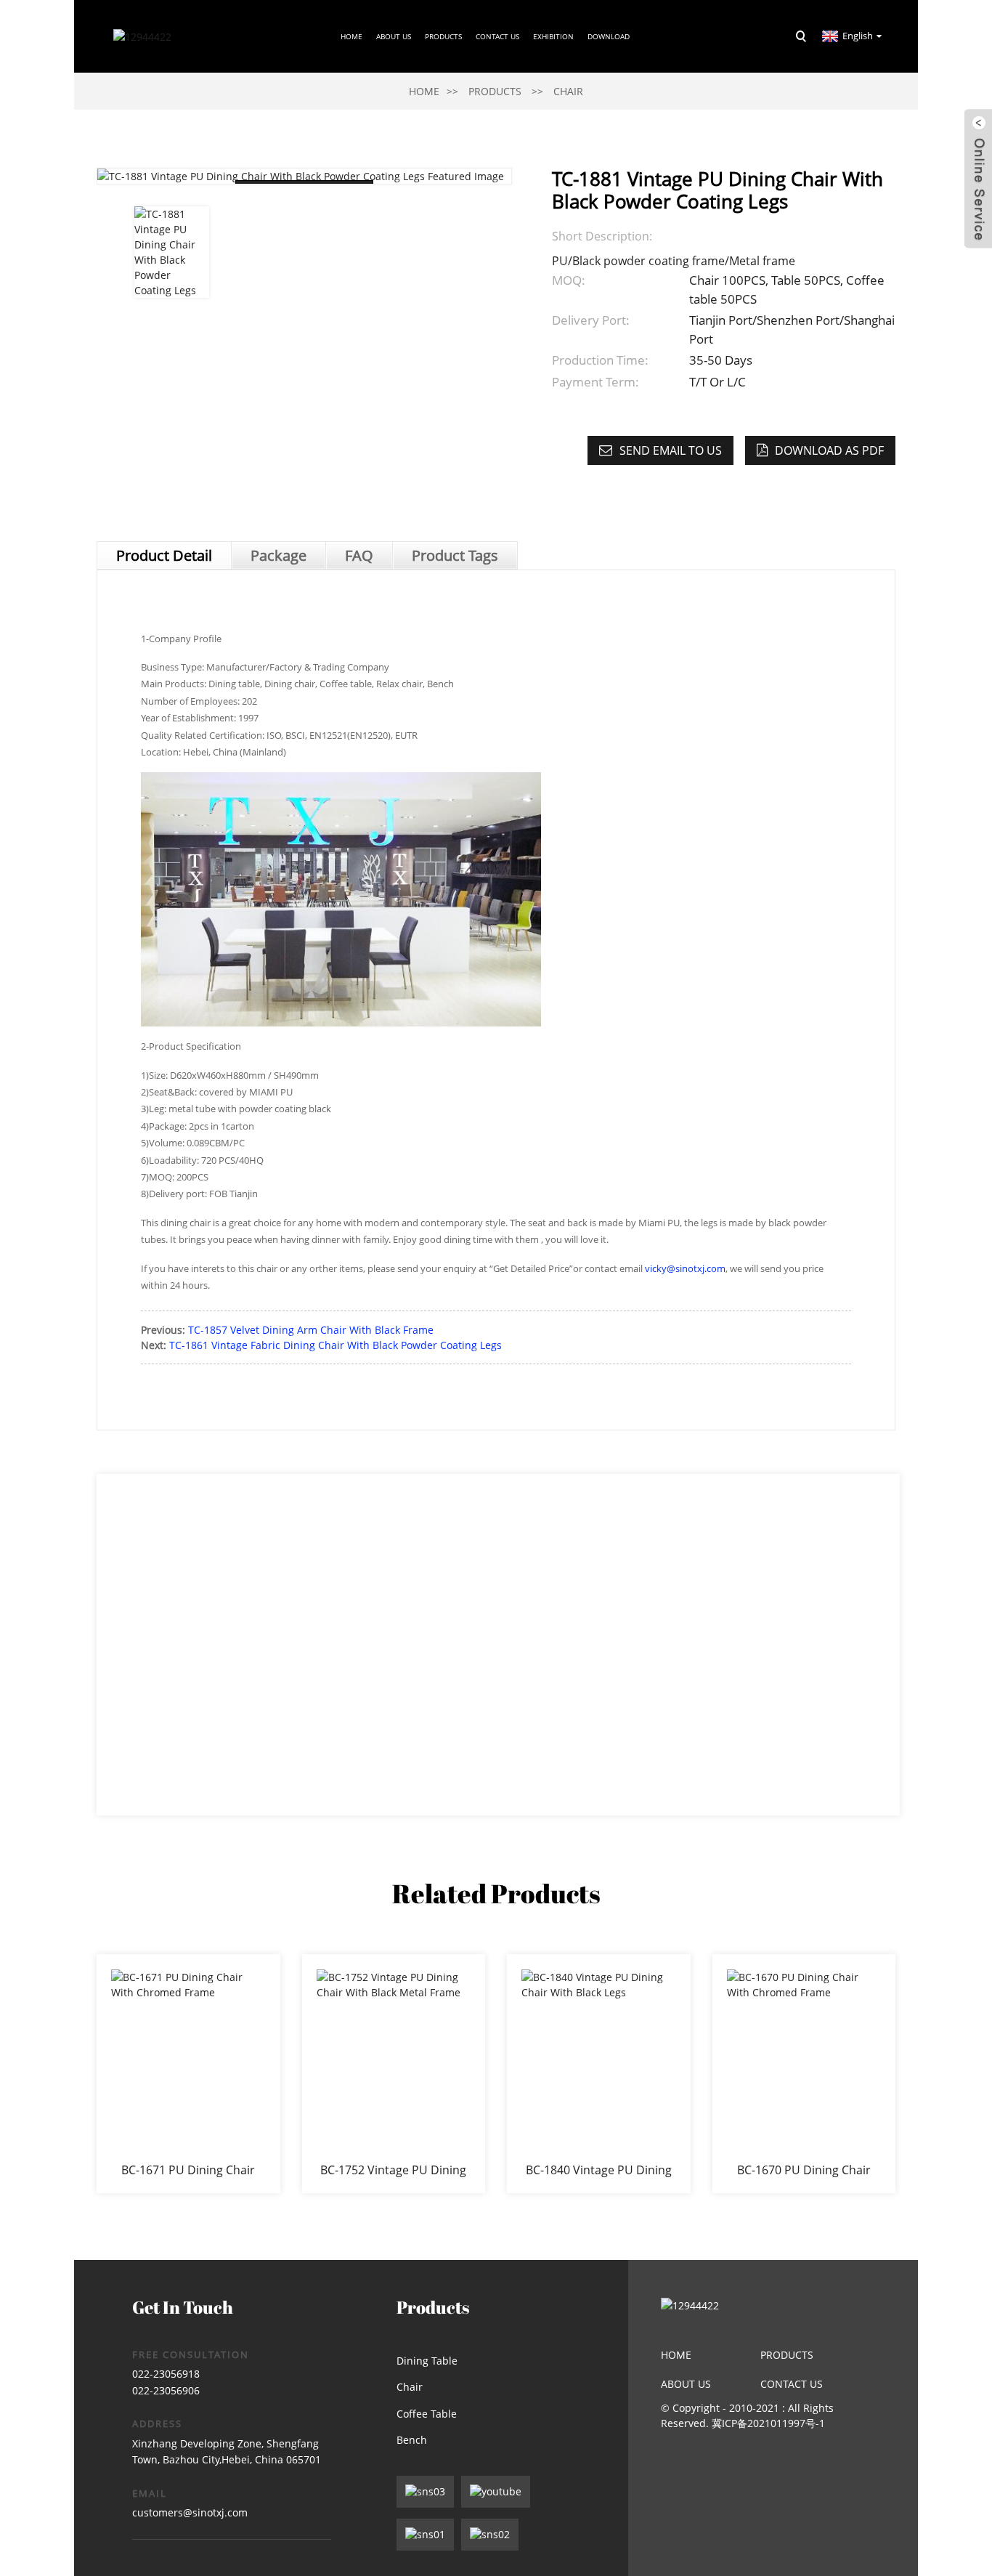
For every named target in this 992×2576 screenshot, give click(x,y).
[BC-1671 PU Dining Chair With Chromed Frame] (188, 2073)
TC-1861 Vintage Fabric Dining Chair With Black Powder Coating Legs (336, 1345)
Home (351, 36)
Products (443, 36)
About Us (686, 2384)
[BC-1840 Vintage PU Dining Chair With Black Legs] (599, 2073)
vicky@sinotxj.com (685, 1268)
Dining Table (427, 2361)
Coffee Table (427, 2414)
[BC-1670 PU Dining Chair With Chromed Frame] (804, 2073)
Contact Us (497, 36)
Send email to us (671, 450)
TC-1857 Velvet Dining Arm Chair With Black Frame (311, 1330)
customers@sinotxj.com (190, 2512)
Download (609, 36)
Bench (412, 2440)
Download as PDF (829, 450)
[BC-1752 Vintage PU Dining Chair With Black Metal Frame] (394, 2073)
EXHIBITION (553, 36)
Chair (568, 91)
